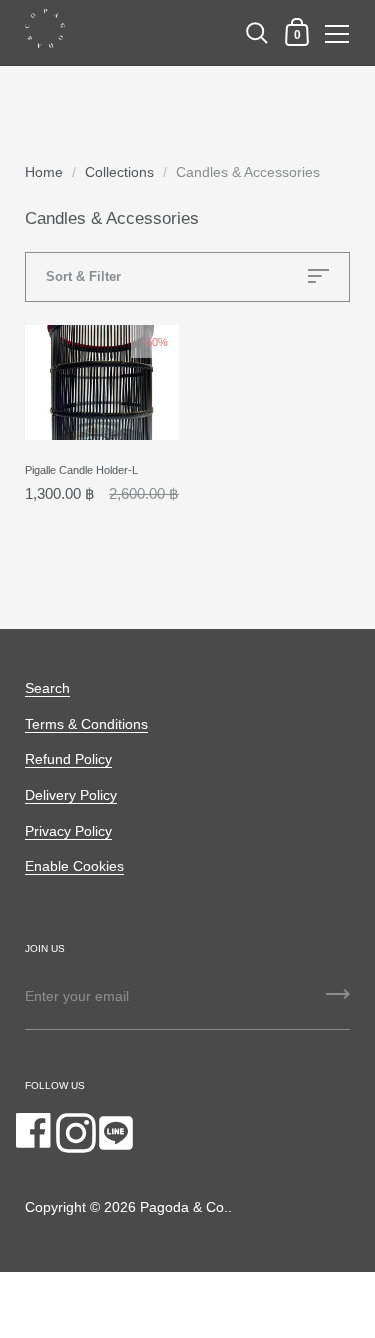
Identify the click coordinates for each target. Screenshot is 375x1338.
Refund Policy (68, 759)
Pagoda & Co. (184, 1207)
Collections (119, 172)
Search (47, 688)
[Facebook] (36, 1133)
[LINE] (116, 1133)
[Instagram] (76, 1133)
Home (44, 172)
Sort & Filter (83, 276)
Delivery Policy (71, 795)
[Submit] (338, 1001)
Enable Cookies (74, 866)
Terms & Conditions (86, 724)
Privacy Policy (68, 831)
